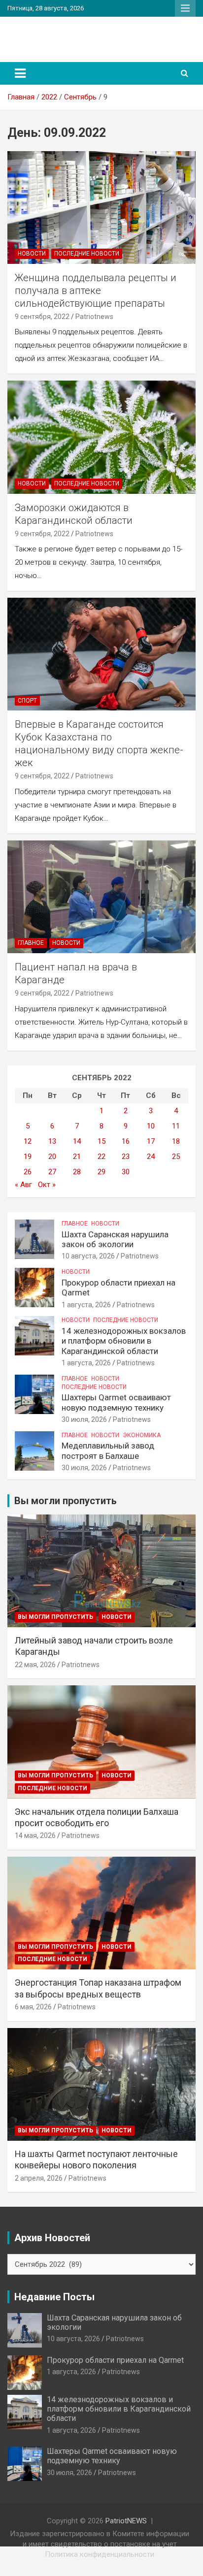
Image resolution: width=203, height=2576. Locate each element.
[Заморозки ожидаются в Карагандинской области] (101, 437)
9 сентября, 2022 (42, 317)
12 (28, 1141)
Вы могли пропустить (55, 1617)
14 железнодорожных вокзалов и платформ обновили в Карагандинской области (124, 1341)
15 (101, 1141)
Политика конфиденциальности (100, 2554)
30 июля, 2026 (84, 1419)
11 (176, 1126)
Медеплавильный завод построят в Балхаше (108, 1450)
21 (77, 1157)
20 (52, 1157)
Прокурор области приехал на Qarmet (115, 2360)
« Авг (23, 1185)
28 (77, 1172)
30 (126, 1172)
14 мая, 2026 (35, 1835)
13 (52, 1141)
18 (176, 1141)
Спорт (27, 701)
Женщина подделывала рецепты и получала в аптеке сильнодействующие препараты (96, 290)
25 (176, 1157)
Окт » (47, 1185)
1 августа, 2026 (86, 1305)
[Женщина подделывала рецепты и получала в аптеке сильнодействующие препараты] (101, 208)
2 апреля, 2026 (39, 2178)
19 (28, 1157)
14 (77, 1141)
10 (151, 1126)
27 (52, 1172)
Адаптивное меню (185, 8)
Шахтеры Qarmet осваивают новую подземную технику (116, 1402)
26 (28, 1172)
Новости (32, 254)
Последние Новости (87, 254)
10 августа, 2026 (88, 1256)
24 (151, 1157)
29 (101, 1172)
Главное (31, 943)
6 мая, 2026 (33, 2007)
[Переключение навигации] (20, 73)
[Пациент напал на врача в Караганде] (101, 897)
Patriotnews (94, 317)
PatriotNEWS (51, 34)
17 (151, 1141)
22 (101, 1157)
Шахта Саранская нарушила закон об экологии (115, 1239)
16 (126, 1141)
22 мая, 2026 (35, 1665)
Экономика (142, 1435)
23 (126, 1157)
